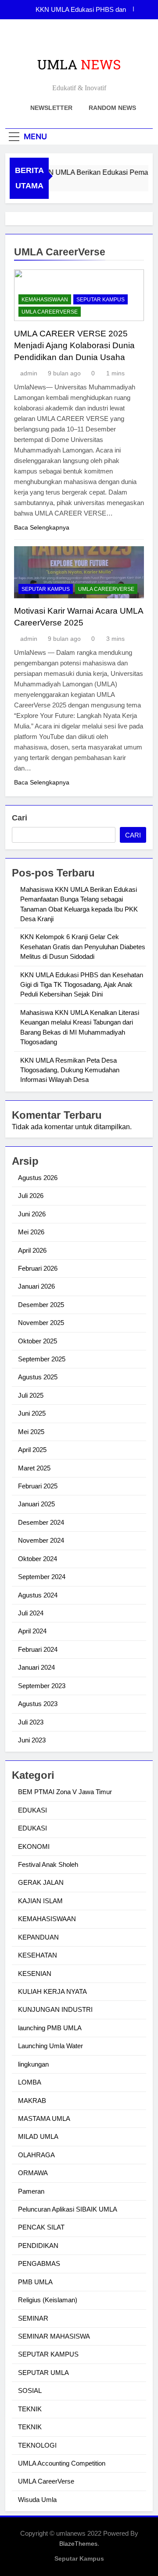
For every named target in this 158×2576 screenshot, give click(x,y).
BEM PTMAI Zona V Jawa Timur (65, 1792)
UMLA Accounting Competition (62, 2463)
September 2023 (42, 1686)
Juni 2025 (32, 1413)
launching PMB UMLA (50, 2028)
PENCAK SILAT (41, 2227)
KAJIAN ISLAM (40, 1901)
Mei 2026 (31, 1232)
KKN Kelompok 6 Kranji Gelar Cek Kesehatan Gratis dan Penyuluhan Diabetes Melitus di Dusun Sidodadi (83, 947)
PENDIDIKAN (38, 2246)
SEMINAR (33, 2318)
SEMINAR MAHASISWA (54, 2336)
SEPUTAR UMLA (43, 2373)
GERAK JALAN (41, 1882)
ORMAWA (33, 2173)
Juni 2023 (32, 1740)
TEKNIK (30, 2409)
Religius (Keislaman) (48, 2300)
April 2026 (32, 1250)
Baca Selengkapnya (42, 527)
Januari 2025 (36, 1504)
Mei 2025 (31, 1432)
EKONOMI (34, 1846)
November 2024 (41, 1540)
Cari (20, 818)
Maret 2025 (34, 1468)
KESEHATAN (38, 1955)
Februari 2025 (38, 1486)
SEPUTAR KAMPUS (101, 300)
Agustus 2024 (38, 1595)
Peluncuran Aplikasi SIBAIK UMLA (68, 2209)
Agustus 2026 (38, 1178)
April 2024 (32, 1631)
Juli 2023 (31, 1722)
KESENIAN (35, 1974)
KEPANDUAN (38, 1937)
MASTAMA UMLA (44, 2118)
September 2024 (42, 1577)
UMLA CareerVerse (50, 312)
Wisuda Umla (37, 2500)
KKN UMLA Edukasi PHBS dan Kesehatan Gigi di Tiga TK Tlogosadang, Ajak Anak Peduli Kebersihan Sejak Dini (82, 985)
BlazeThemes (78, 2544)
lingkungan (33, 2064)
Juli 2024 (31, 1613)
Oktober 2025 (38, 1341)
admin (29, 373)
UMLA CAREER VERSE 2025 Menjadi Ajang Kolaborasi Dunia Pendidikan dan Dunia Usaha (74, 345)
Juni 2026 (32, 1214)
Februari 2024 (38, 1649)
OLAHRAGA (36, 2155)
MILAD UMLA (38, 2136)
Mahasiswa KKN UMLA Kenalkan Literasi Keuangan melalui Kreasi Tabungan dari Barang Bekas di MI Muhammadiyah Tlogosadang (77, 10)
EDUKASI (32, 1810)
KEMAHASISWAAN (45, 300)
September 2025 (42, 1359)
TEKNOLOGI (37, 2445)
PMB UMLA (35, 2282)
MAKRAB (32, 2101)
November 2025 (41, 1323)
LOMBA (30, 2082)
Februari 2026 (38, 1268)
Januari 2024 (36, 1667)
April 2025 (32, 1450)
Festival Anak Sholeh (48, 1864)
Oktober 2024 (38, 1559)
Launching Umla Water (50, 2046)
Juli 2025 (31, 1395)
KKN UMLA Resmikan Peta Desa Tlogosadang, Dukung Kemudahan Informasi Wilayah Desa (70, 1070)
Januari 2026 (36, 1286)
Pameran (31, 2191)
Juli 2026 (31, 1196)
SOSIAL (30, 2390)
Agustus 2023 (38, 1704)
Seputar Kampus (79, 2558)
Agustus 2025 (38, 1377)
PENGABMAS (39, 2263)
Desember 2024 (41, 1522)
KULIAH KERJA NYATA (52, 1991)
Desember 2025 (41, 1305)
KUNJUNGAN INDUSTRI (55, 2009)
